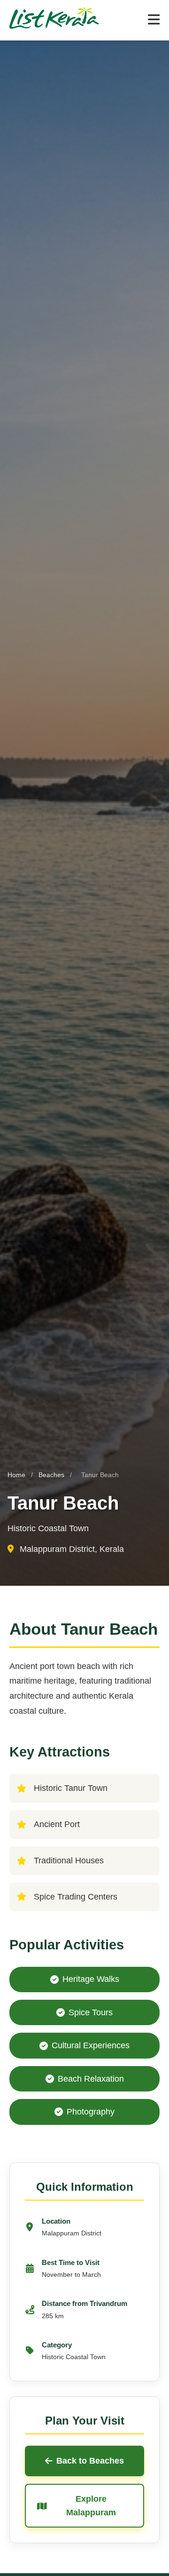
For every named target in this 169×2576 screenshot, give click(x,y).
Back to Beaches (90, 2461)
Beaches (52, 1475)
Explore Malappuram (91, 2506)
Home (16, 1475)
